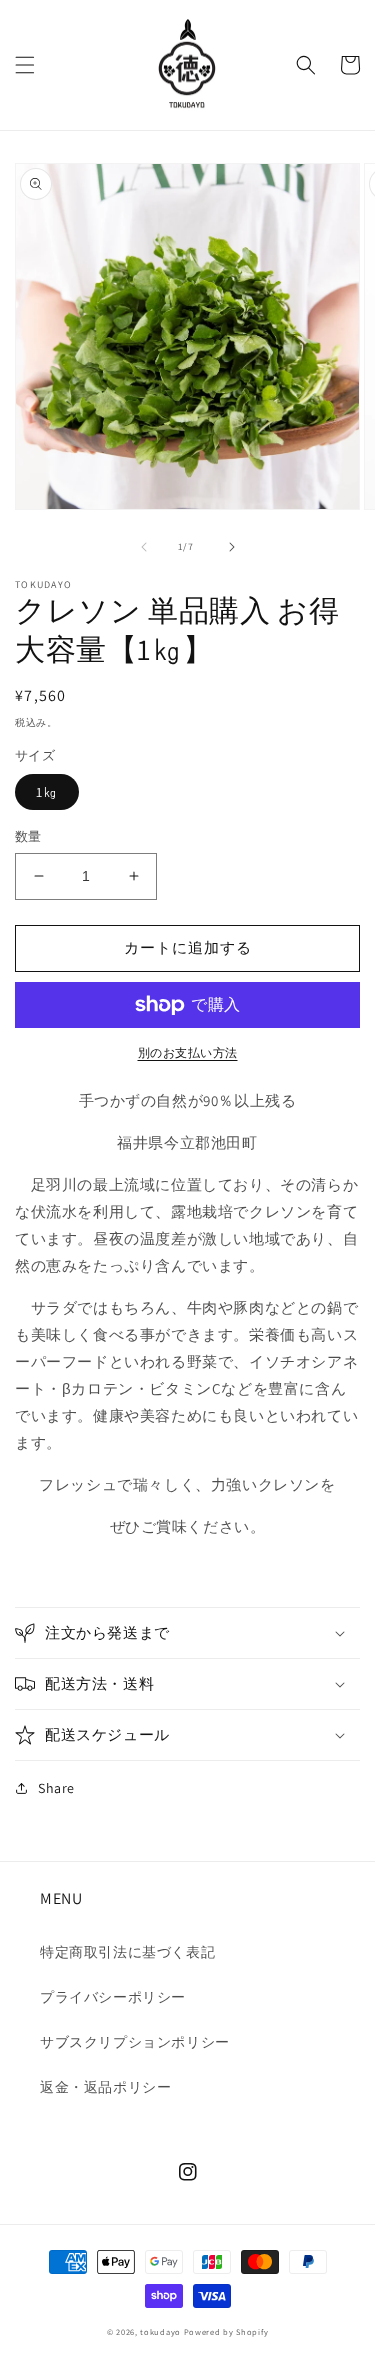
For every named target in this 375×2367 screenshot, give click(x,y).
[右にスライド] (232, 547)
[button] (25, 65)
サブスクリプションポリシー (135, 2042)
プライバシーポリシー (113, 1997)
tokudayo (160, 2331)
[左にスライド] (144, 547)
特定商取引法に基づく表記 (127, 1952)
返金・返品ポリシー (105, 2087)
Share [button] (56, 1788)
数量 (28, 836)
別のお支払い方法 (188, 1052)
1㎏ (47, 792)
